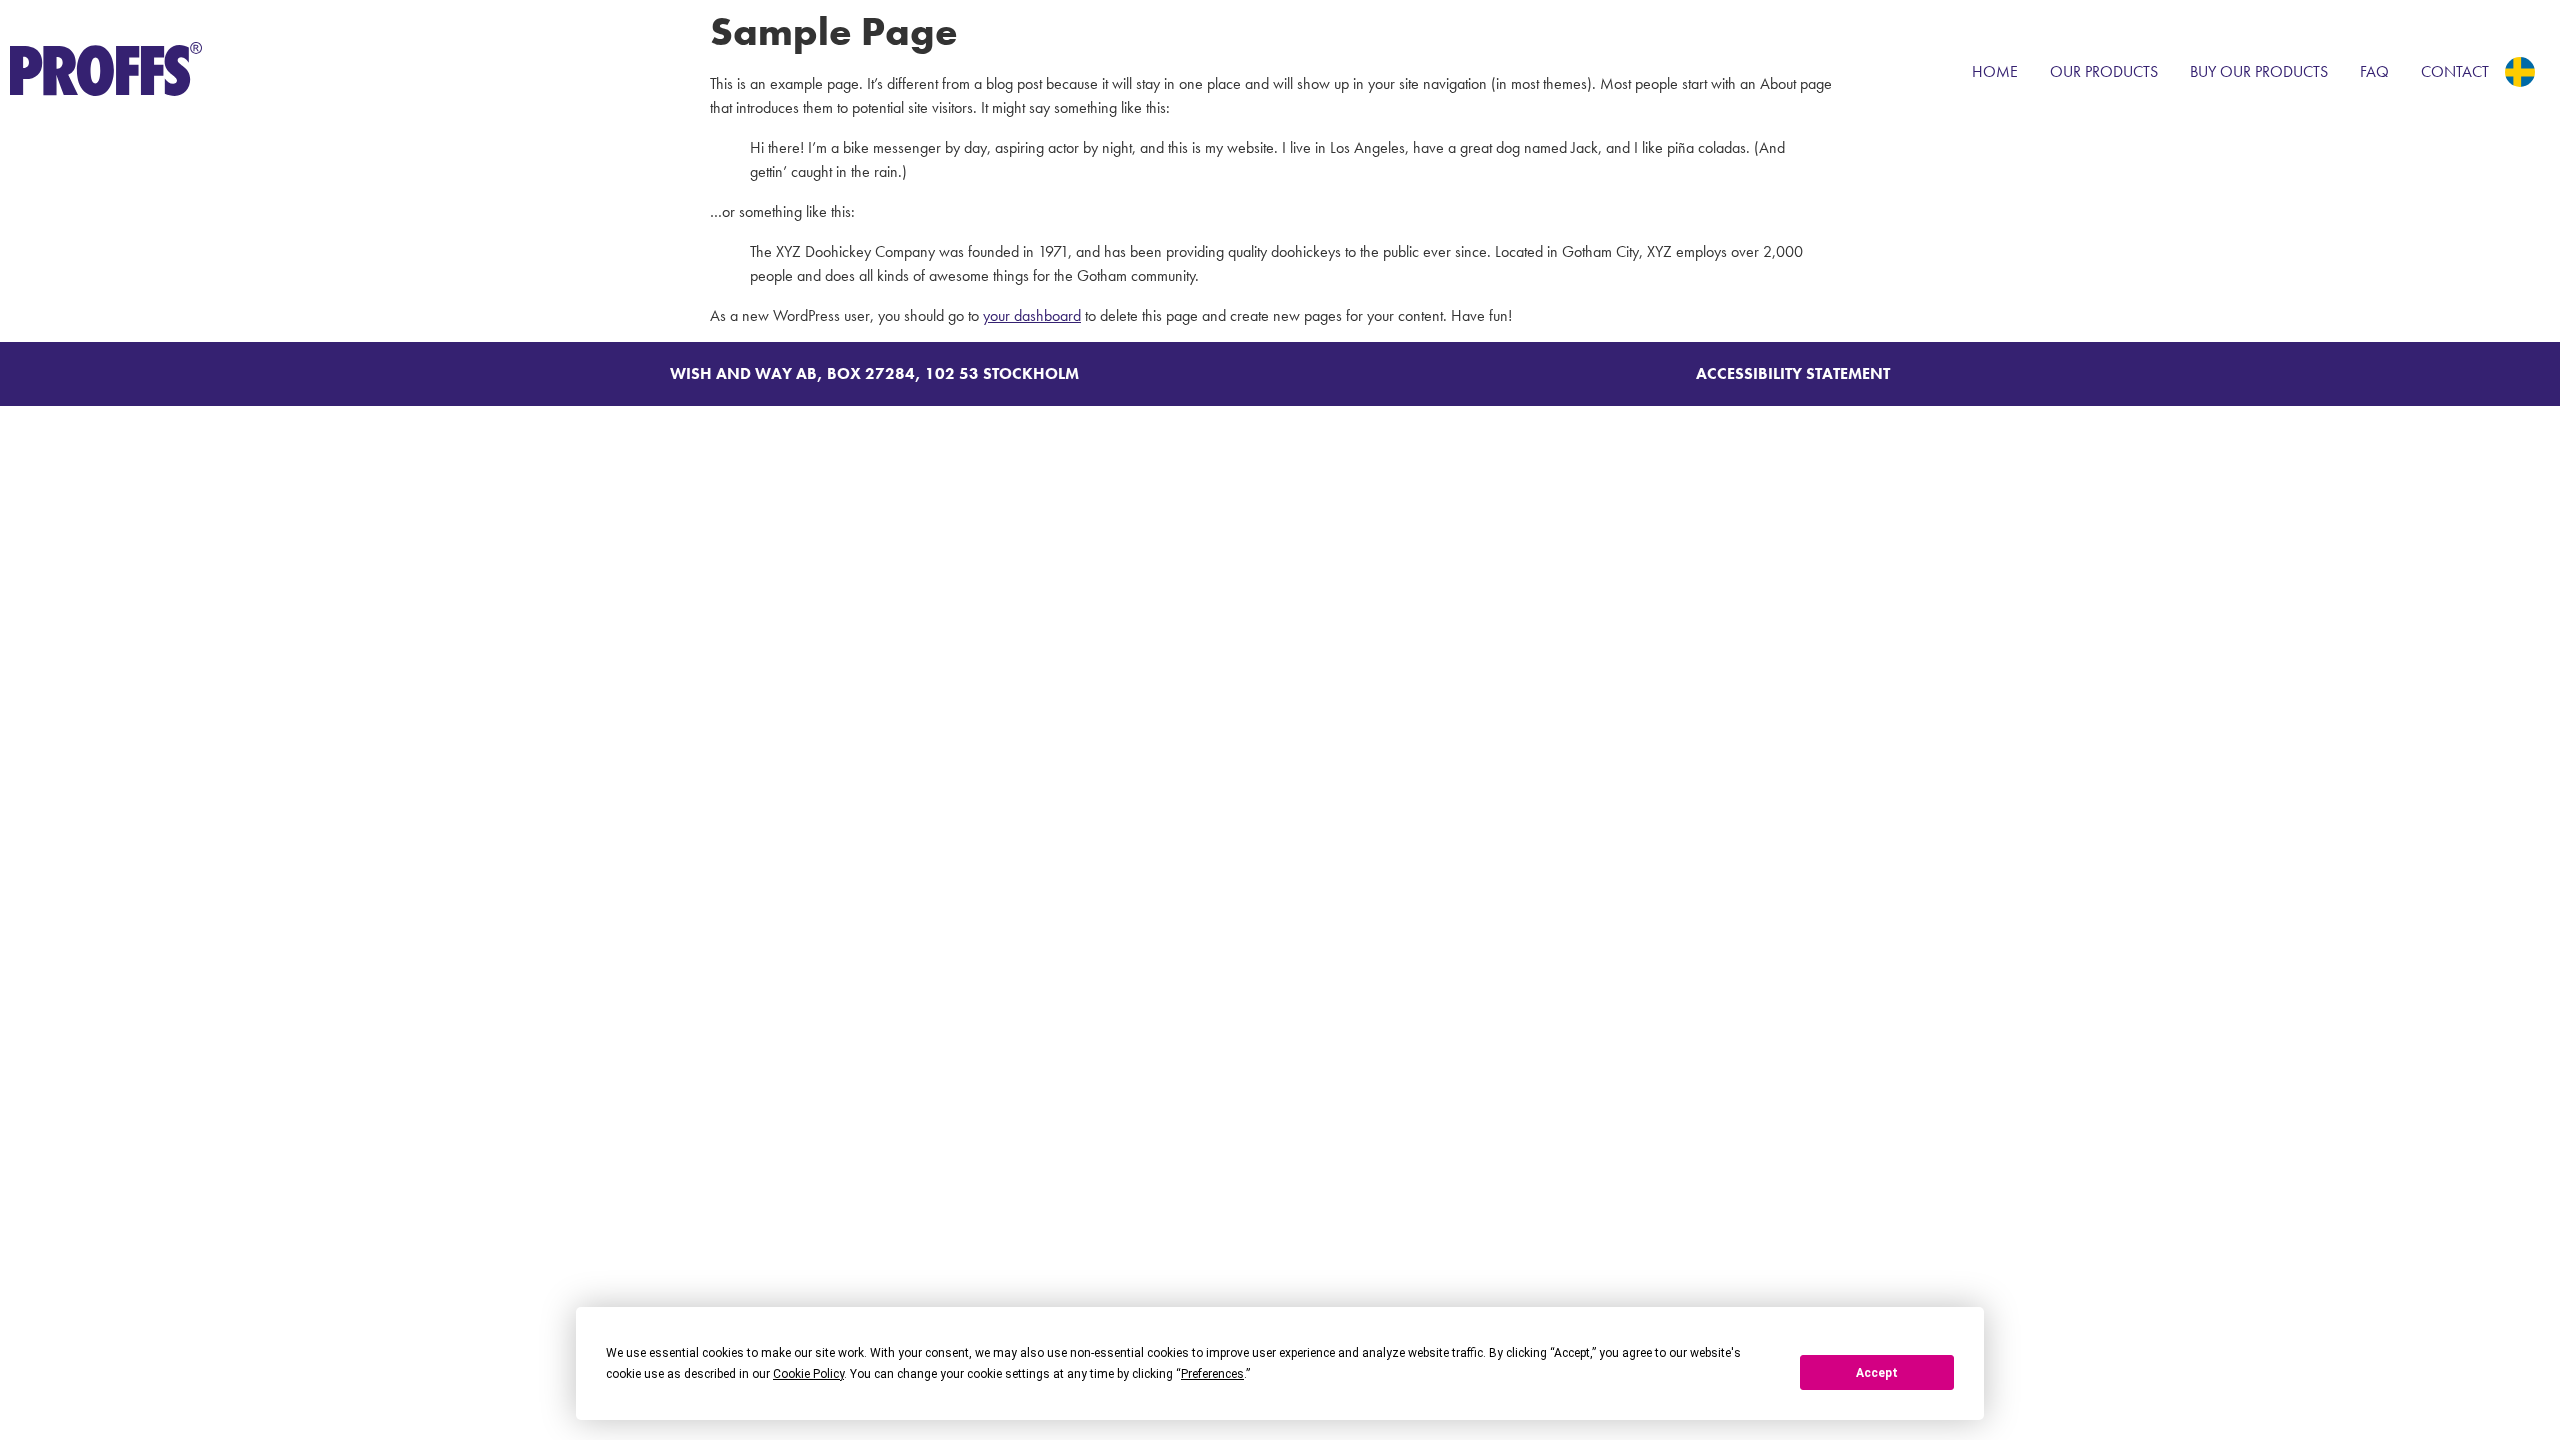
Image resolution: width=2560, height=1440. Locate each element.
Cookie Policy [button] (808, 1374)
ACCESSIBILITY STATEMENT (1793, 373)
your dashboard (1032, 315)
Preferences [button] (1212, 1374)
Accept (1877, 1373)
